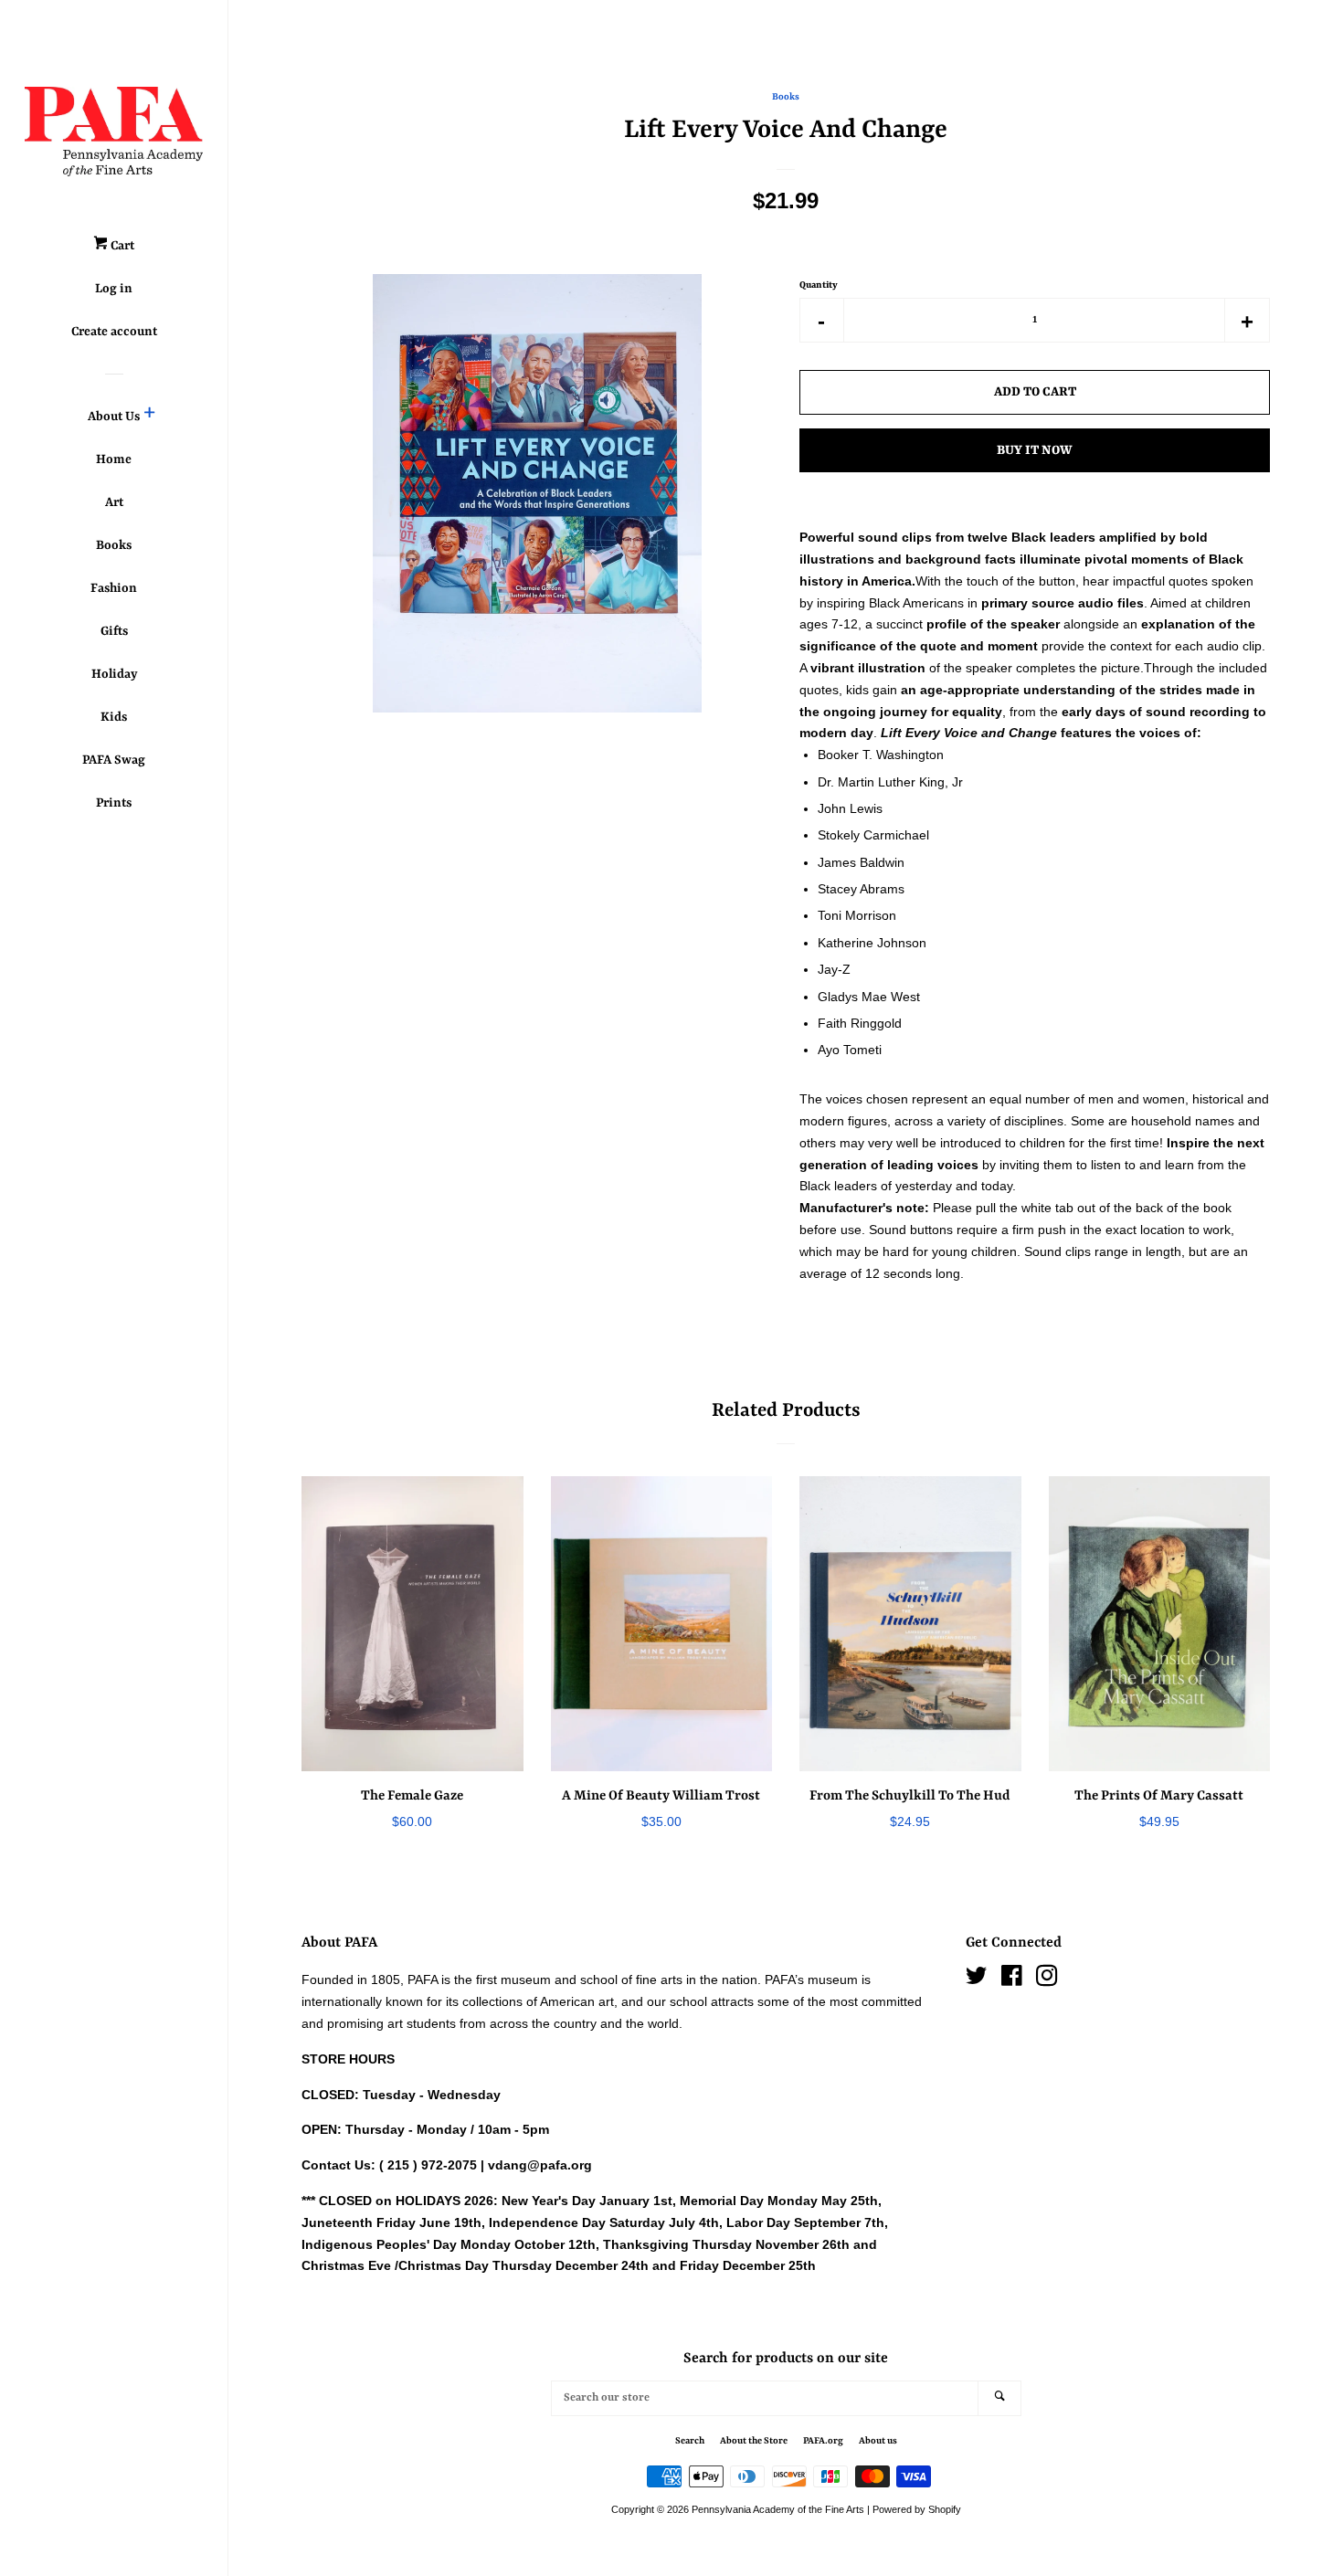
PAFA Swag (114, 760)
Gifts (114, 631)
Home (114, 459)
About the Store (754, 2441)
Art (114, 502)
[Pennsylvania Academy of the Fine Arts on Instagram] (1047, 1980)
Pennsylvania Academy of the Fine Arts (778, 2509)
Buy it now (1035, 450)
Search (690, 2441)
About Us (114, 417)
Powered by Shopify (917, 2509)
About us (878, 2441)
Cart (121, 246)
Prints (114, 803)
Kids (114, 717)
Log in (114, 289)
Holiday (114, 674)
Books (114, 545)
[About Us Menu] (149, 417)
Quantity (819, 285)
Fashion (114, 588)
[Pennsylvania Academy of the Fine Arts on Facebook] (1012, 1980)
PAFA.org (823, 2441)
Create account (114, 332)
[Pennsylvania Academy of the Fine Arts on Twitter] (977, 1980)
